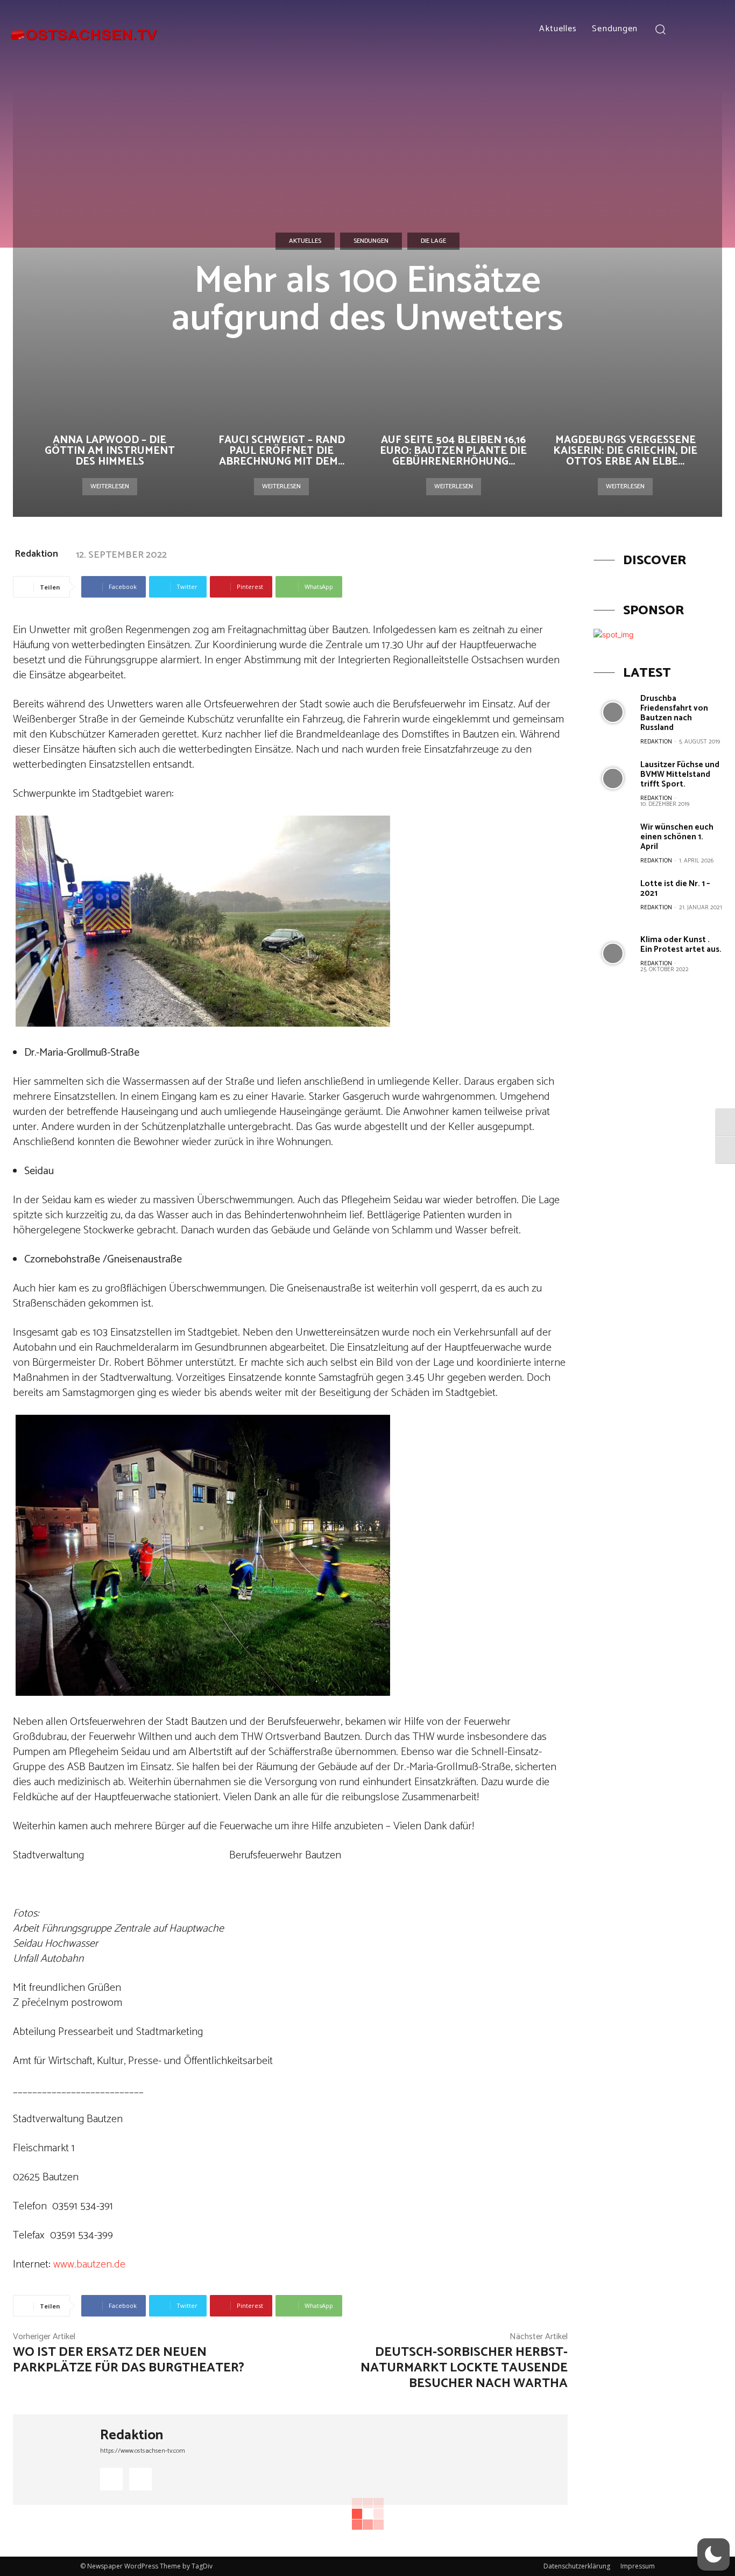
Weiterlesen (110, 486)
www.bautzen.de (89, 2265)
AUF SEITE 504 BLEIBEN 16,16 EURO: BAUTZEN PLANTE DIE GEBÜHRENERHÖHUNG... (453, 451)
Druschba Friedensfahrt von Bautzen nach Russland (674, 713)
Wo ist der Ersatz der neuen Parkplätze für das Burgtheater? (129, 2360)
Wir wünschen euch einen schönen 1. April (677, 837)
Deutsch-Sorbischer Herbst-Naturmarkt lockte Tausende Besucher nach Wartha (464, 2368)
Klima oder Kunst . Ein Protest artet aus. (681, 945)
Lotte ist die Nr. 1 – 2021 (675, 889)
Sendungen (371, 241)
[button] (660, 29)
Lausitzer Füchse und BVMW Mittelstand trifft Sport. (680, 774)
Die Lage (433, 241)
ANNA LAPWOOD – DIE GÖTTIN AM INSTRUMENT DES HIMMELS (110, 451)
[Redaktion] (56, 2460)
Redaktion (36, 554)
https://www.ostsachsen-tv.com (143, 2451)
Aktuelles (305, 241)
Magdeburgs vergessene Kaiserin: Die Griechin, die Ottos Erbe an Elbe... (625, 451)
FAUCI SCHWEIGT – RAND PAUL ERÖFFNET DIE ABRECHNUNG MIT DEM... (282, 451)
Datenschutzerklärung (577, 2566)
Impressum (638, 2566)
